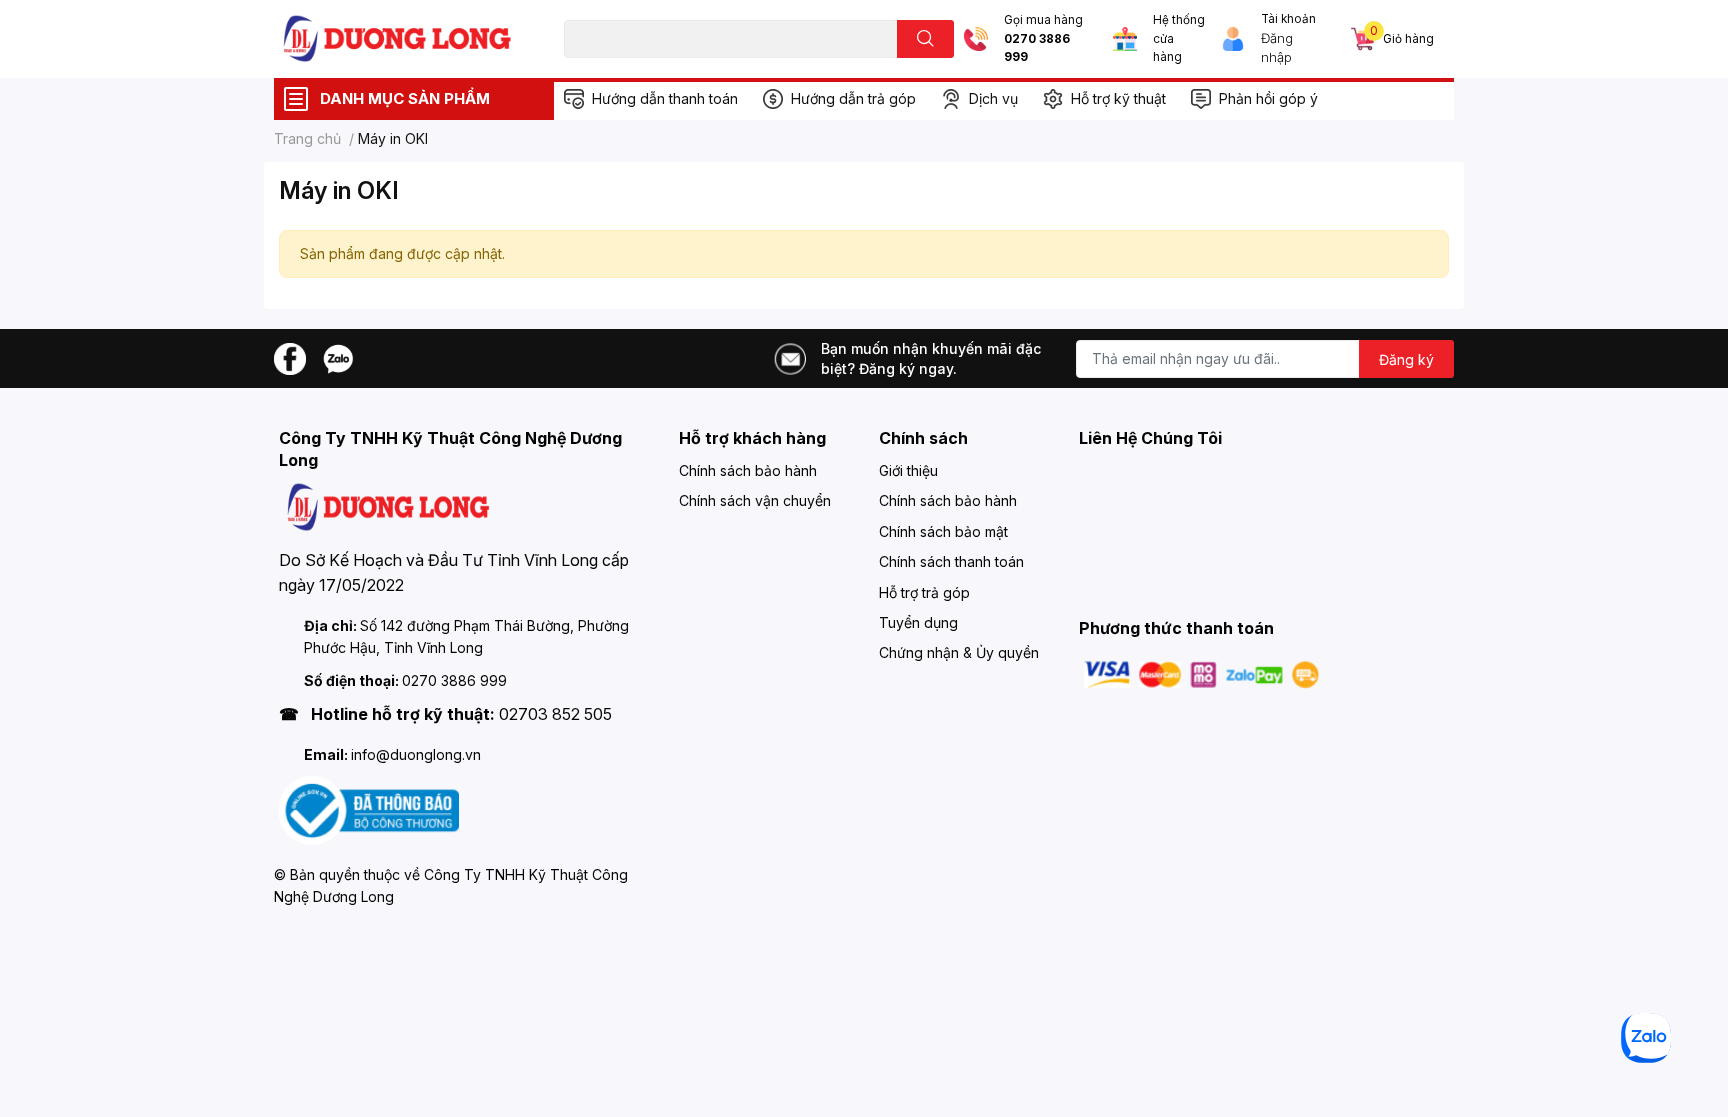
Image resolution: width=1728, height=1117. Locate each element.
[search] (925, 39)
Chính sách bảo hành (748, 470)
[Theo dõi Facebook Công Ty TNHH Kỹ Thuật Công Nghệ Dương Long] (290, 357)
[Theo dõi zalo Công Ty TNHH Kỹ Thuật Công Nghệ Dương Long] (338, 357)
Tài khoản (1288, 19)
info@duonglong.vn (416, 754)
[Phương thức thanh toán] (1202, 673)
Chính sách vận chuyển (755, 500)
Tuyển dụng (918, 622)
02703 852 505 (555, 714)
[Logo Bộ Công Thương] (369, 809)
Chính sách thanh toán (951, 561)
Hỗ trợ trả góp (924, 592)
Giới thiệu (908, 470)
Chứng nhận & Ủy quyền (959, 652)
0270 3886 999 (1037, 48)
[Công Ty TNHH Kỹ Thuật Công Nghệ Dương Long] (398, 38)
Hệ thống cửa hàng (1179, 38)
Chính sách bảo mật (943, 531)
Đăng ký (1406, 359)
